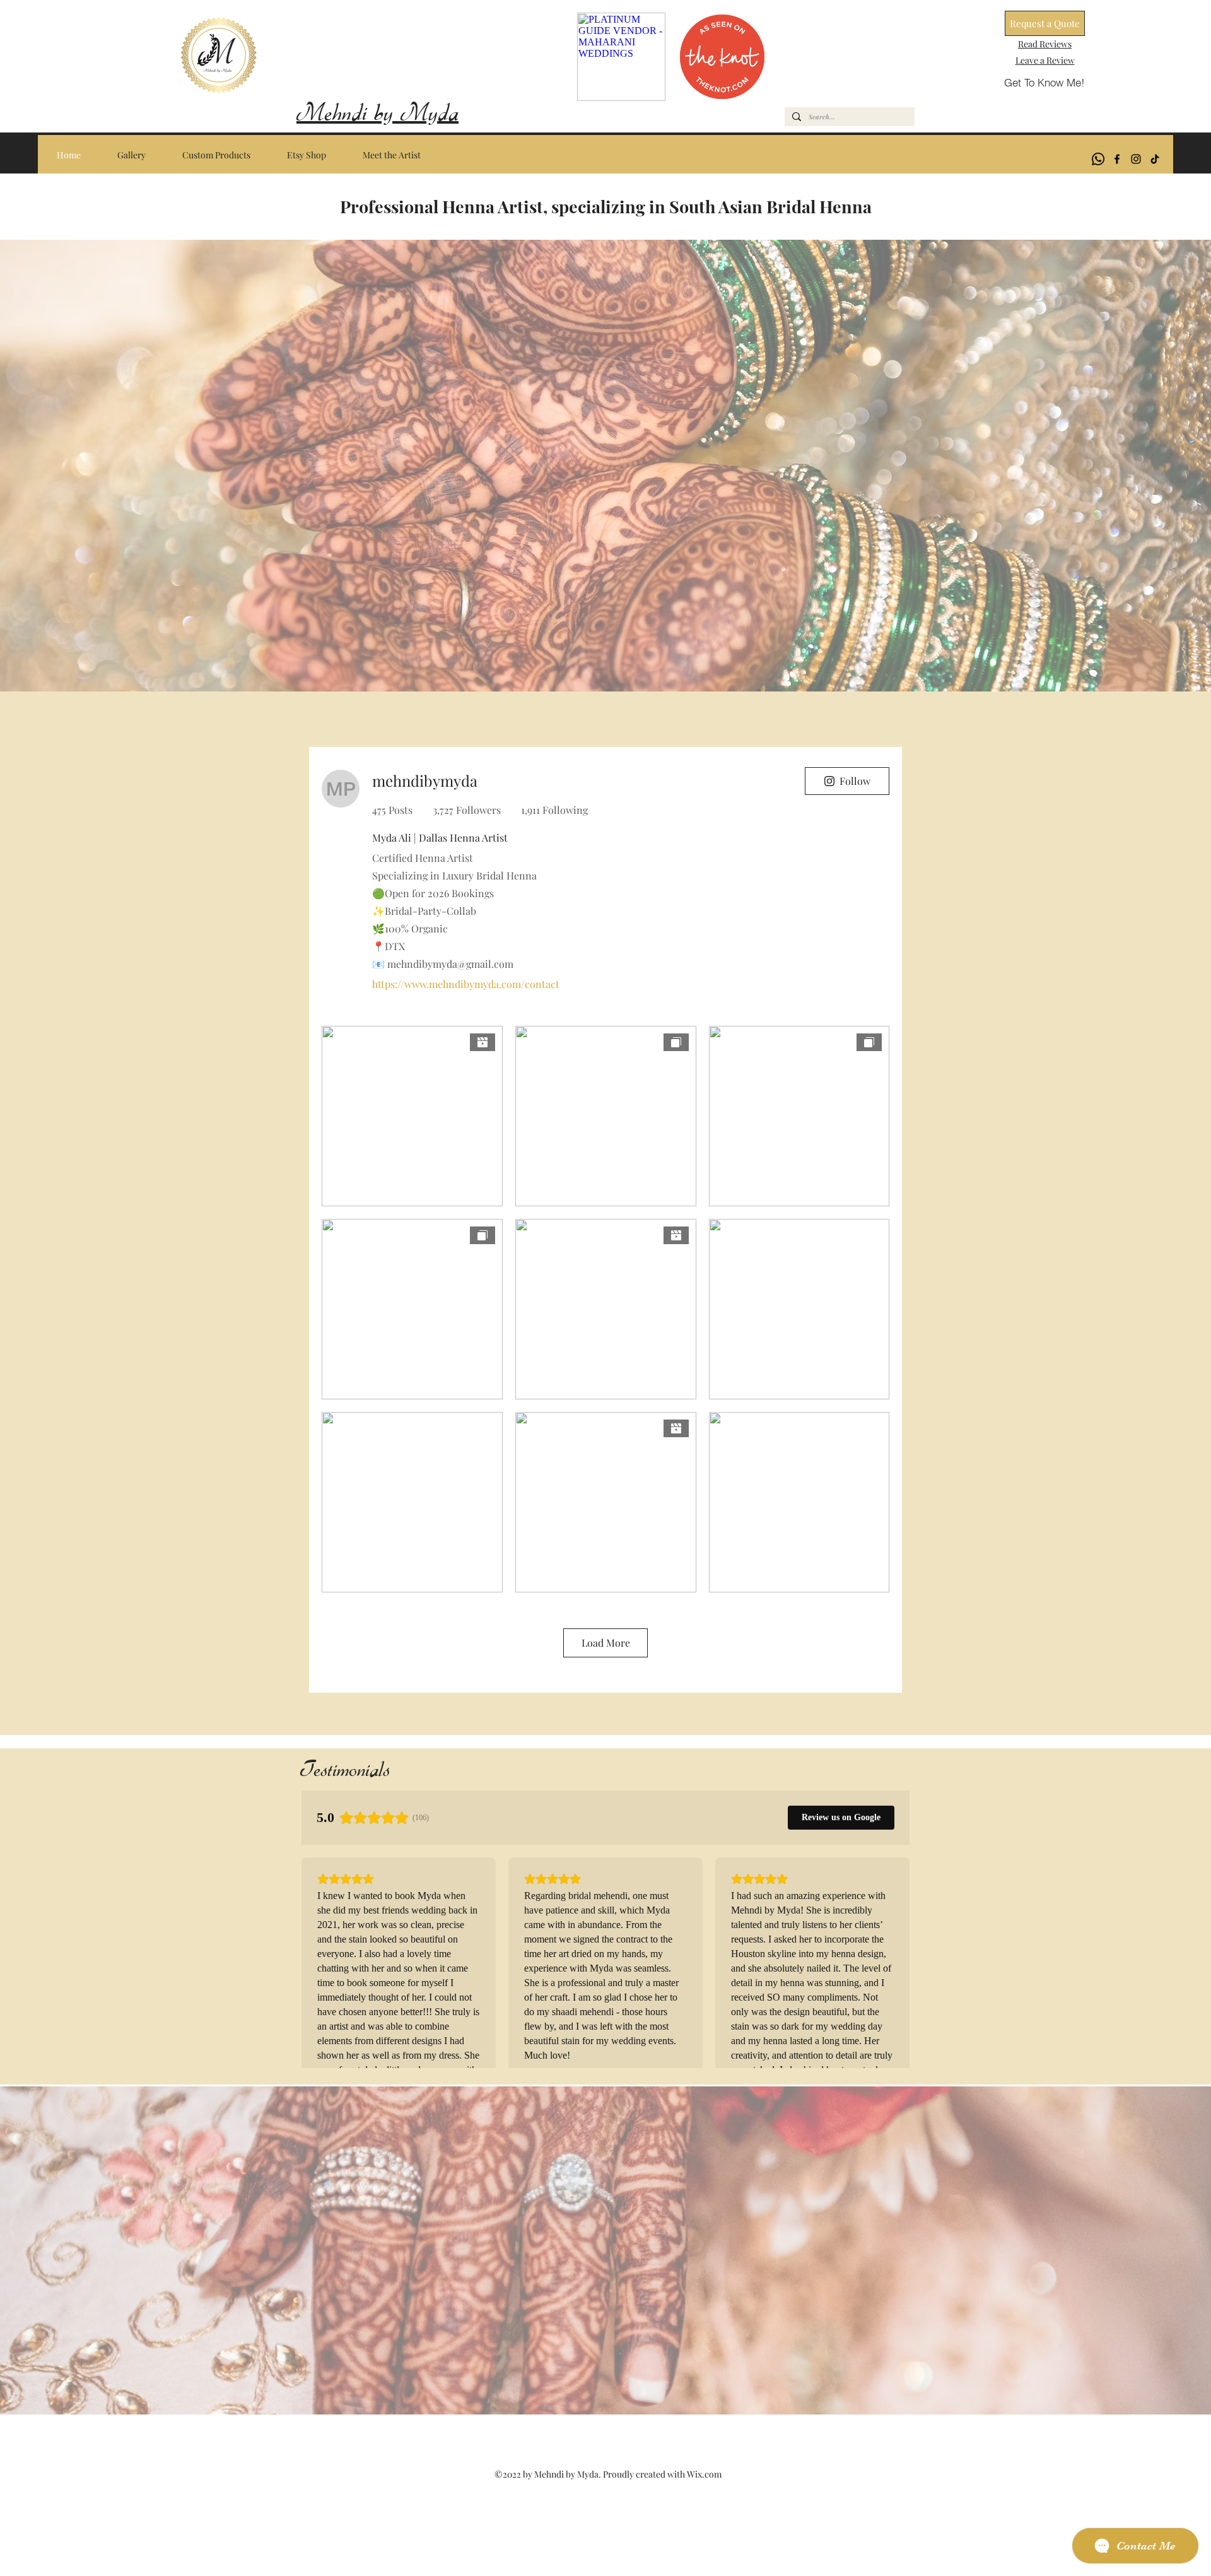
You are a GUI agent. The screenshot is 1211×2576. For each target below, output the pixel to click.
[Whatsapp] (1098, 159)
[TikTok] (1155, 159)
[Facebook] (1117, 159)
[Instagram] (1136, 159)
